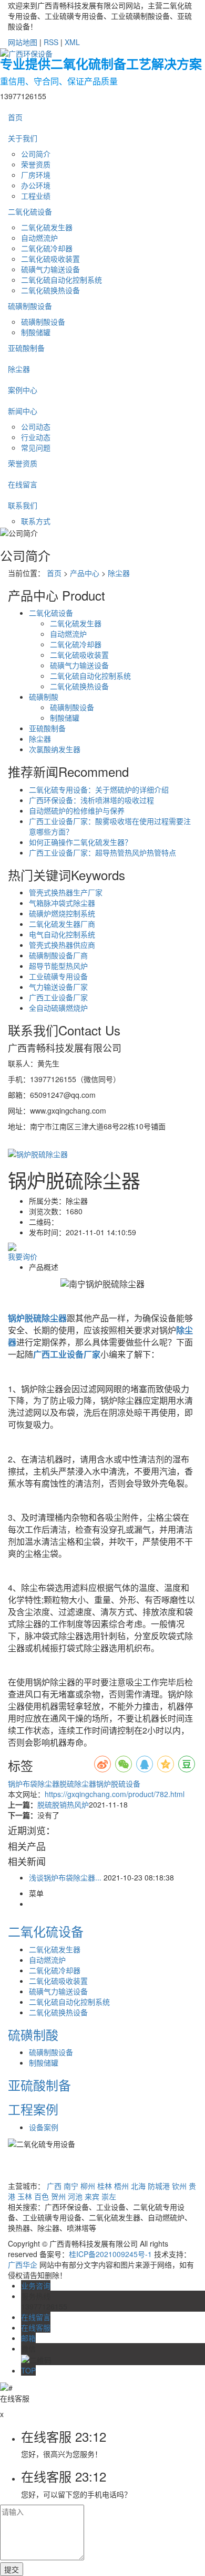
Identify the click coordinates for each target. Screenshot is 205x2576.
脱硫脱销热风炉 (63, 1804)
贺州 (58, 2196)
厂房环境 (36, 175)
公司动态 (36, 426)
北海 (138, 2186)
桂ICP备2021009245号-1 (110, 2254)
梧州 (121, 2186)
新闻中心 (23, 411)
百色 (42, 2196)
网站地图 (23, 42)
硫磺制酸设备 (30, 306)
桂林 (105, 2186)
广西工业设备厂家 (58, 997)
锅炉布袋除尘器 (34, 1783)
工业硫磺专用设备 (58, 976)
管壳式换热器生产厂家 (66, 892)
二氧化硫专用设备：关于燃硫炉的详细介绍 (99, 789)
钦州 (179, 2186)
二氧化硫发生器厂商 (62, 924)
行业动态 (36, 437)
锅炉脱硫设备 (118, 1783)
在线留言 (23, 484)
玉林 (25, 2196)
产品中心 (85, 573)
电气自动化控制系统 (62, 934)
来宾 (92, 2196)
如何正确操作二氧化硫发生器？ (80, 842)
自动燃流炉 (39, 238)
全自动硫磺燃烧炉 (58, 1008)
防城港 (159, 2186)
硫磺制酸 (44, 697)
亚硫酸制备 (26, 348)
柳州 (88, 2186)
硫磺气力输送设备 (50, 269)
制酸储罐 (36, 332)
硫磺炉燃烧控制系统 (62, 913)
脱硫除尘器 (78, 1783)
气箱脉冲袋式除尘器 (62, 903)
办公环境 (36, 185)
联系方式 (36, 521)
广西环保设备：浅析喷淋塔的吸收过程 (91, 800)
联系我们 (23, 505)
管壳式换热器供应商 (62, 945)
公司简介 (36, 154)
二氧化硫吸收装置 (50, 259)
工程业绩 (36, 196)
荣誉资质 (36, 164)
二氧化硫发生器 (47, 227)
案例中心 (23, 390)
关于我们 (23, 138)
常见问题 (36, 447)
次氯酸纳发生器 (55, 749)
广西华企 (23, 2264)
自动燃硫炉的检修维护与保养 (77, 810)
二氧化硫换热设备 (50, 290)
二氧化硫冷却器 (47, 248)
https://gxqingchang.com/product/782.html (115, 1794)
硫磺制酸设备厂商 (58, 955)
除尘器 (19, 369)
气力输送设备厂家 (58, 987)
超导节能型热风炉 (58, 966)
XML (72, 42)
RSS (51, 42)
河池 (75, 2196)
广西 (54, 2186)
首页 (15, 117)
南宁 (71, 2186)
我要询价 (23, 1256)
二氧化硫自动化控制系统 (61, 280)
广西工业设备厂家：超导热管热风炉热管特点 (102, 852)
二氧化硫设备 (30, 211)
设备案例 (44, 2127)
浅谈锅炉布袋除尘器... (65, 1877)
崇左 (109, 2196)
